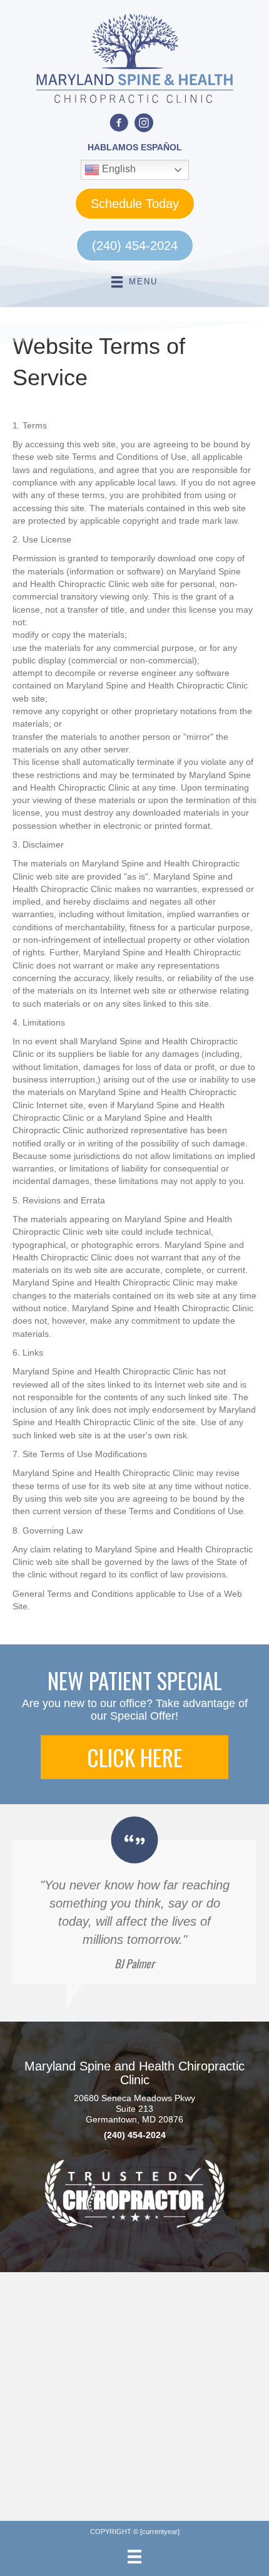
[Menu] (134, 2557)
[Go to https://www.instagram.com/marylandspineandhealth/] (144, 124)
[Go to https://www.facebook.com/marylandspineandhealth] (119, 124)
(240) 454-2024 (135, 2135)
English (118, 169)
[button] (134, 1757)
